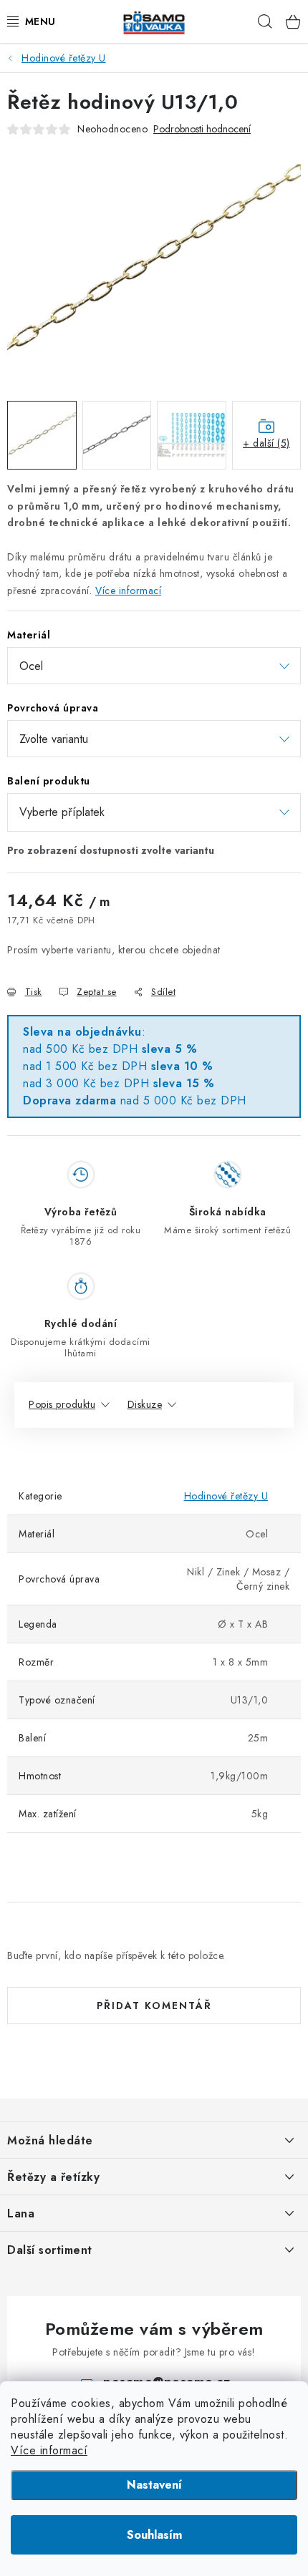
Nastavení (154, 2485)
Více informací (49, 2450)
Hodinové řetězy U (226, 1496)
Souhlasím (154, 2535)
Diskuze (145, 1404)
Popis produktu (62, 1404)
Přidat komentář (154, 2006)
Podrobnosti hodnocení (202, 129)
